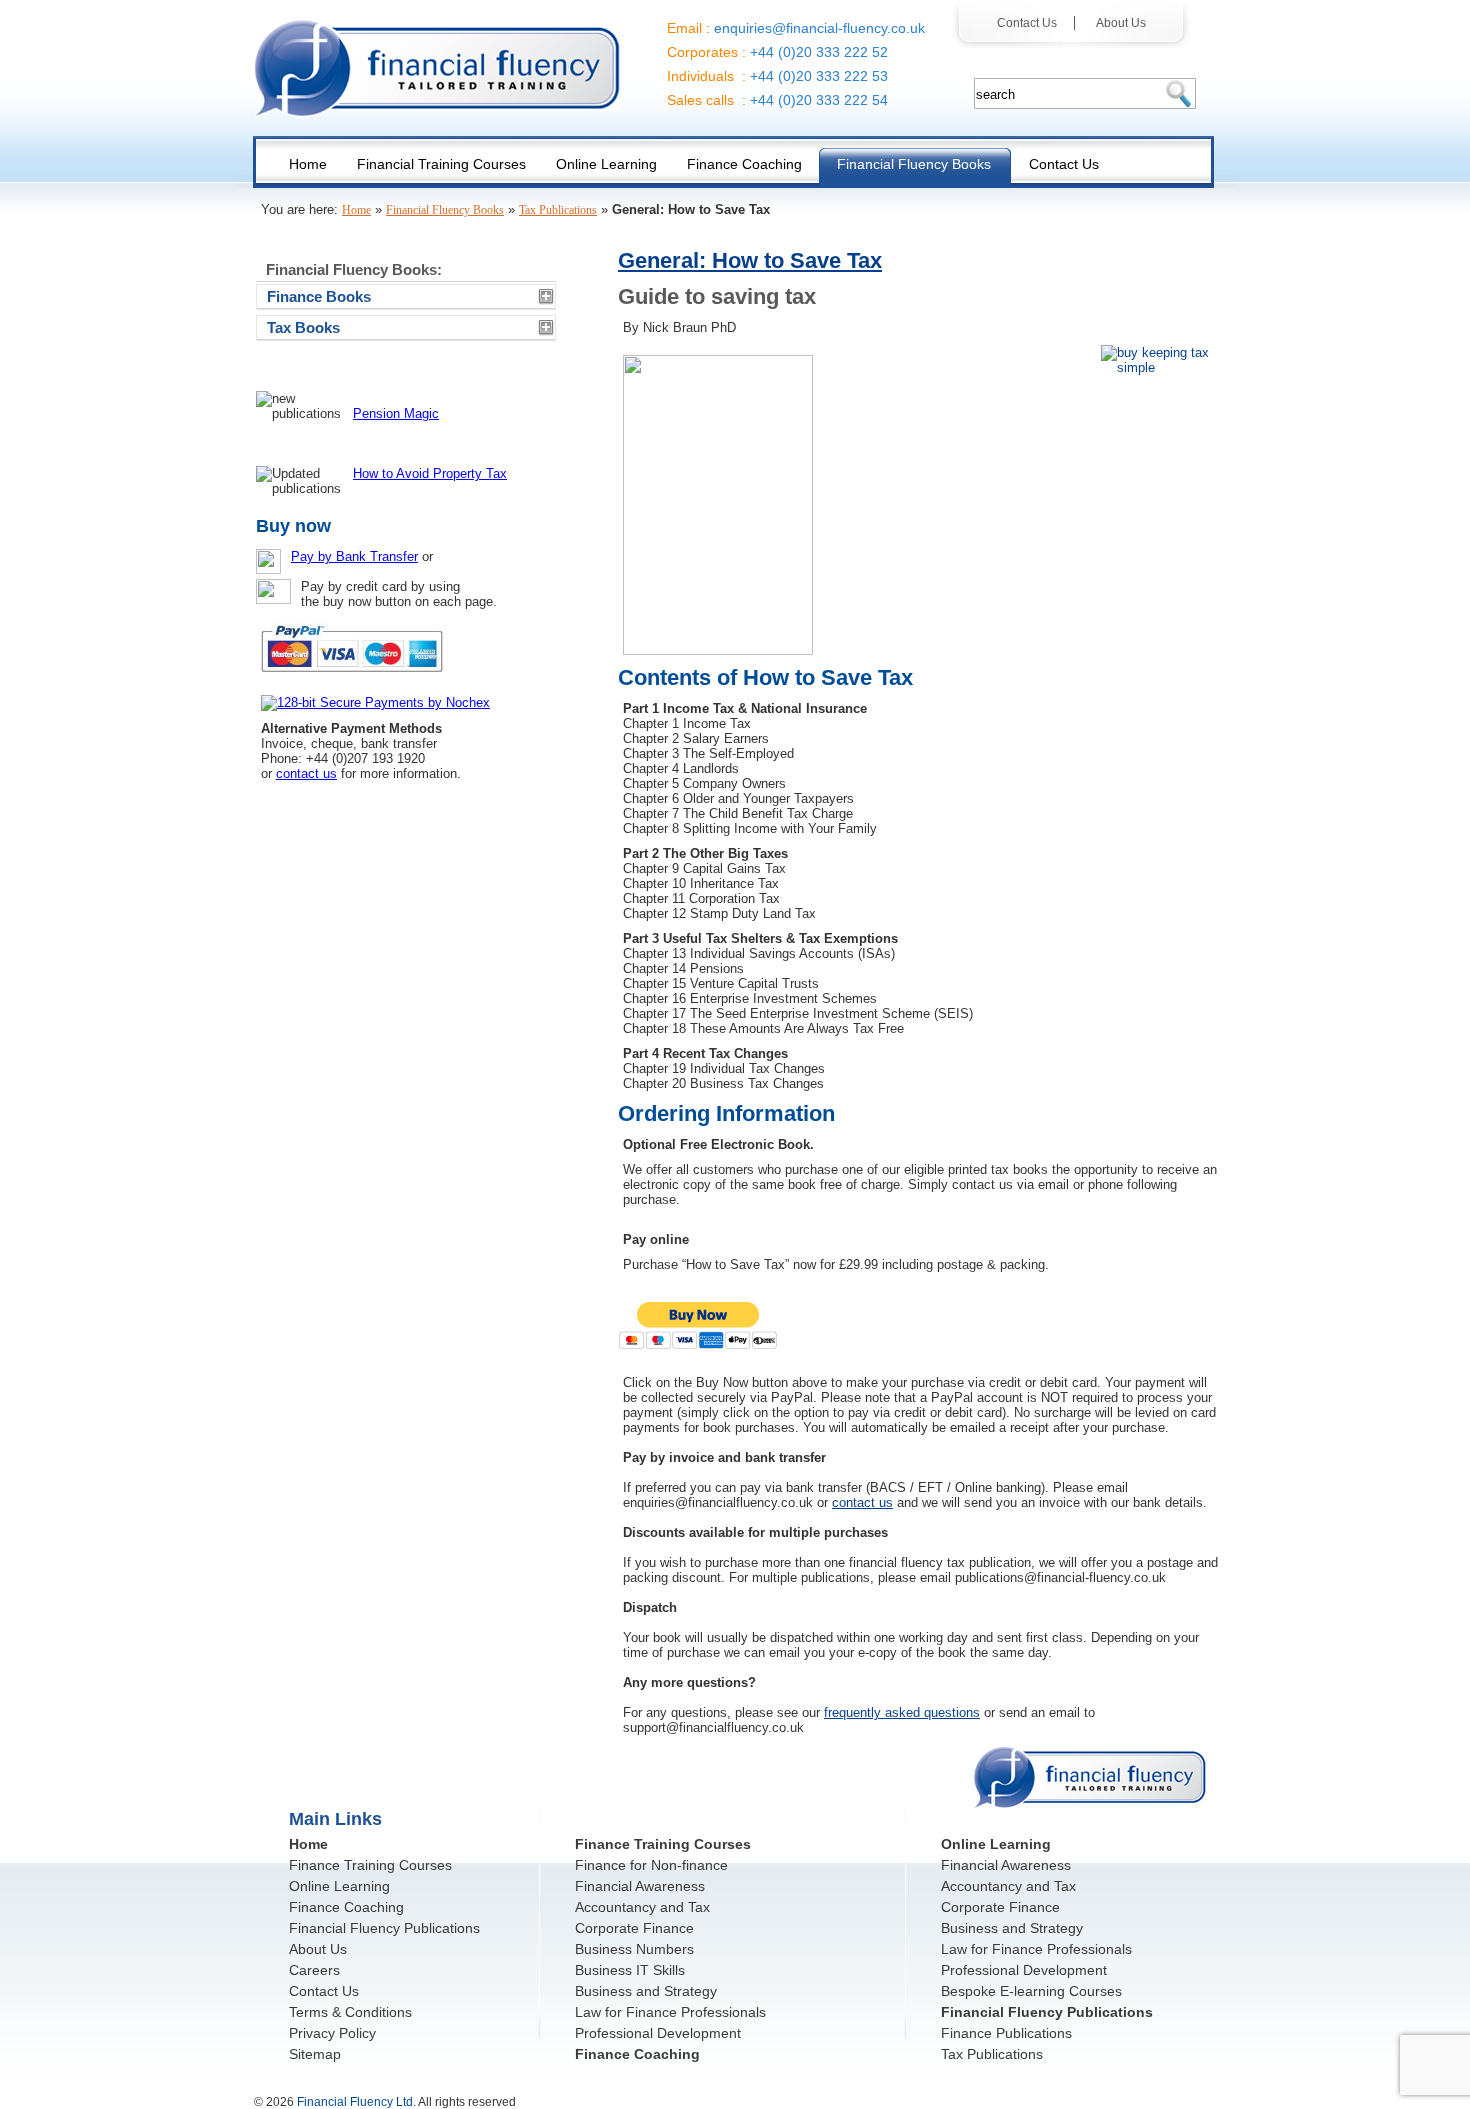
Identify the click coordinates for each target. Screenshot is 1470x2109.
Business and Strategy (646, 1991)
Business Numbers (634, 1949)
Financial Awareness (640, 1886)
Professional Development (658, 2033)
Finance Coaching (346, 1907)
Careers (314, 1970)
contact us (862, 1502)
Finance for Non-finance (651, 1865)
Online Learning (339, 1886)
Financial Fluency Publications (384, 1928)
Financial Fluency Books (445, 210)
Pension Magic (396, 413)
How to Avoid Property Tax (430, 473)
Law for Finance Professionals (670, 2012)
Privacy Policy (332, 2033)
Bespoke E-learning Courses (1031, 1991)
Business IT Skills (630, 1970)
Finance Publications (1006, 2033)
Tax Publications (558, 210)
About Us (1115, 23)
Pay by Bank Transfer (354, 556)
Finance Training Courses (370, 1865)
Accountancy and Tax (642, 1907)
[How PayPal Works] (356, 680)
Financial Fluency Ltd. (356, 2102)
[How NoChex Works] (375, 702)
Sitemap (315, 2054)
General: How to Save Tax (750, 260)
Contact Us (1031, 23)
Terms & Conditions (350, 2012)
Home (356, 210)
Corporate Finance (634, 1928)
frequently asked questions (902, 1712)
